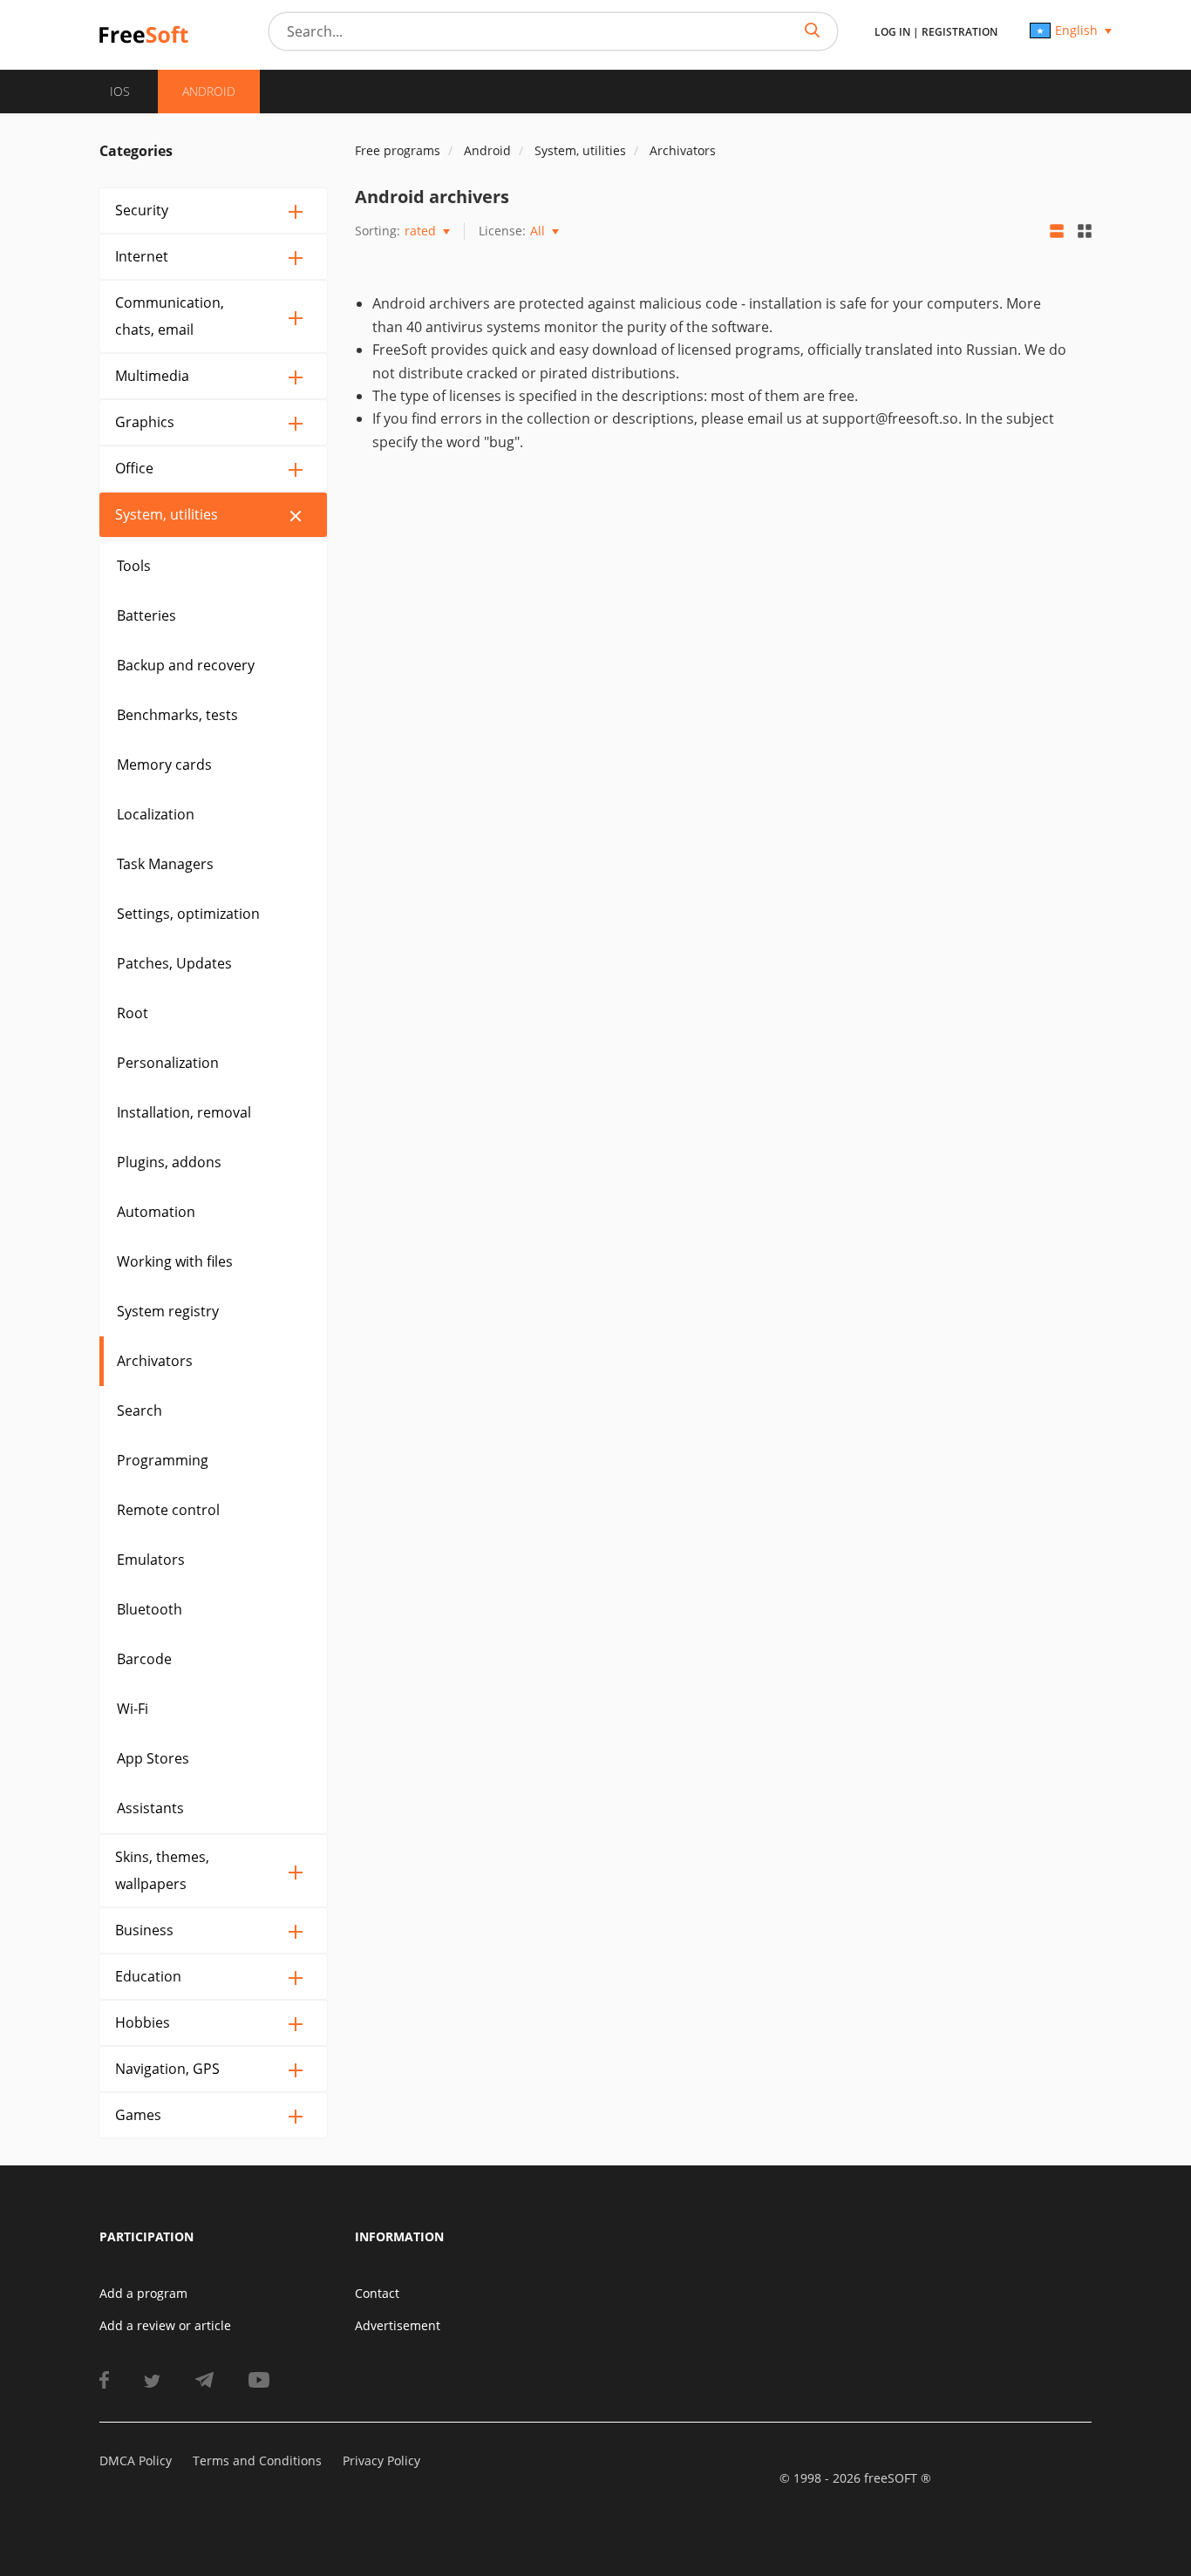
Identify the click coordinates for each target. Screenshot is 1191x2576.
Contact (377, 2293)
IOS (120, 91)
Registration (960, 32)
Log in (892, 32)
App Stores (153, 1758)
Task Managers (165, 864)
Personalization (168, 1063)
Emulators (151, 1560)
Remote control (168, 1510)
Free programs (398, 150)
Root (133, 1013)
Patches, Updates (174, 963)
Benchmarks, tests (177, 715)
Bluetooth (150, 1609)
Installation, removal (184, 1112)
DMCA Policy (136, 2460)
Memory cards (164, 765)
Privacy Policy (381, 2460)
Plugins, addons (169, 1162)
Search (140, 1410)
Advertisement (398, 2325)
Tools (134, 566)
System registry (168, 1311)
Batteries (146, 615)
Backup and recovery (186, 665)
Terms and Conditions (257, 2460)
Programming (163, 1460)
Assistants (150, 1808)
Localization (156, 814)
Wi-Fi (133, 1709)
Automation (156, 1212)
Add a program (143, 2293)
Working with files (175, 1261)
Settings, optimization (188, 914)
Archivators (155, 1361)
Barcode (144, 1659)
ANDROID (209, 91)
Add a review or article (165, 2325)
